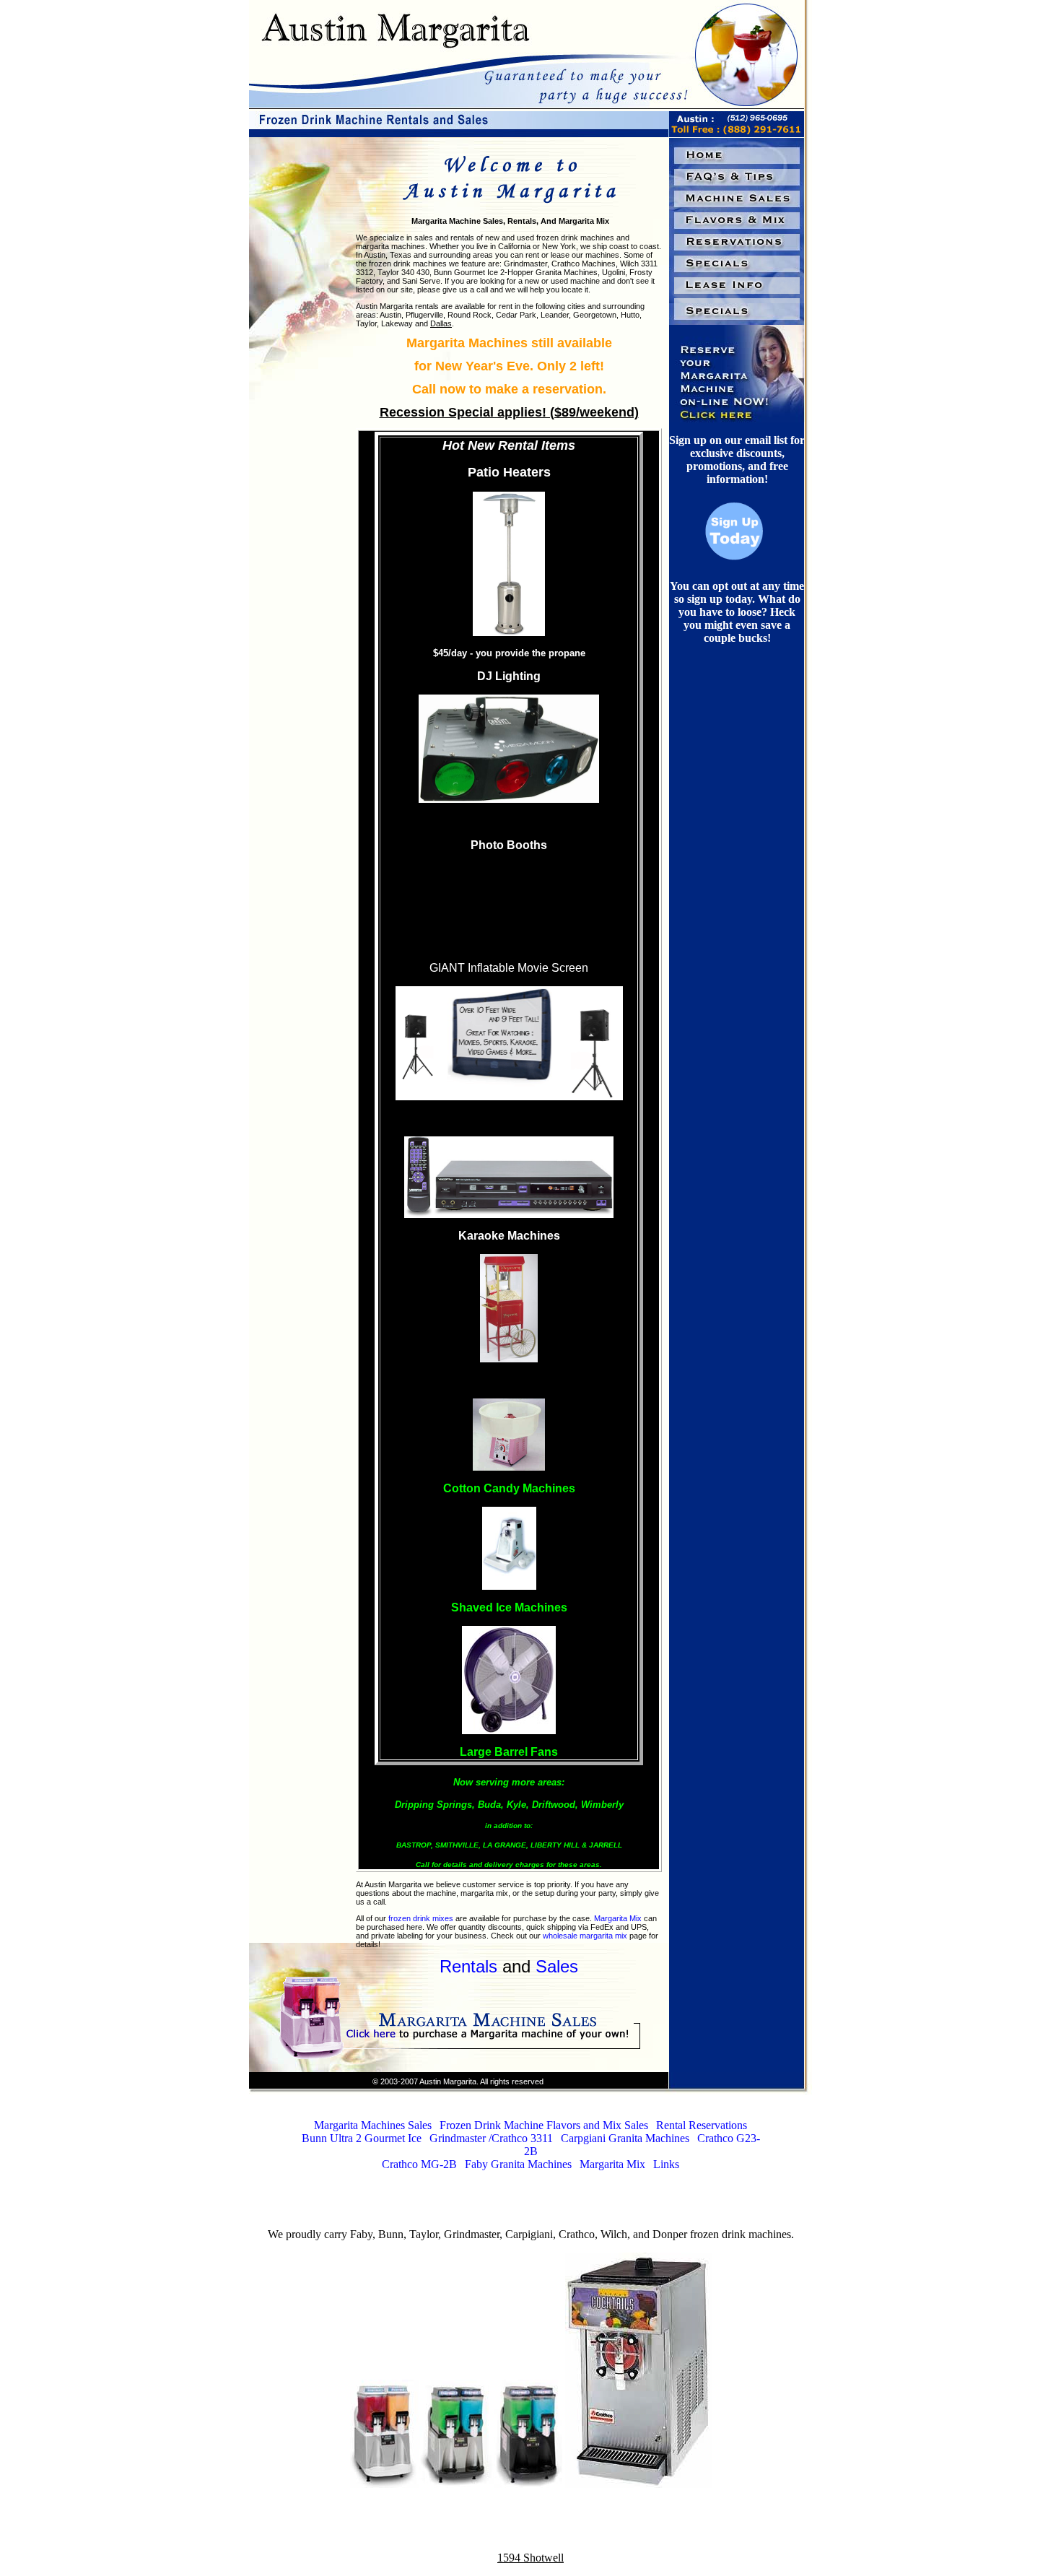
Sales (557, 1966)
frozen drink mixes (421, 1918)
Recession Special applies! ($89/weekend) (509, 412)
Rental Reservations (702, 2125)
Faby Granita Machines (518, 2164)
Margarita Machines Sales (373, 2125)
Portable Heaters (509, 894)
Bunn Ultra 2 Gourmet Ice (362, 2138)
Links (666, 2164)
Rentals (468, 1966)
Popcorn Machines (509, 1380)
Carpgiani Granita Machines (625, 2138)
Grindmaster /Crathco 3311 (491, 2138)
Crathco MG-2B (419, 2164)
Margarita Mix (618, 1918)
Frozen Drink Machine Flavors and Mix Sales (544, 2125)
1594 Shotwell (530, 2558)
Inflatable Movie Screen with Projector (509, 1118)
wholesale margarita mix (585, 1936)
